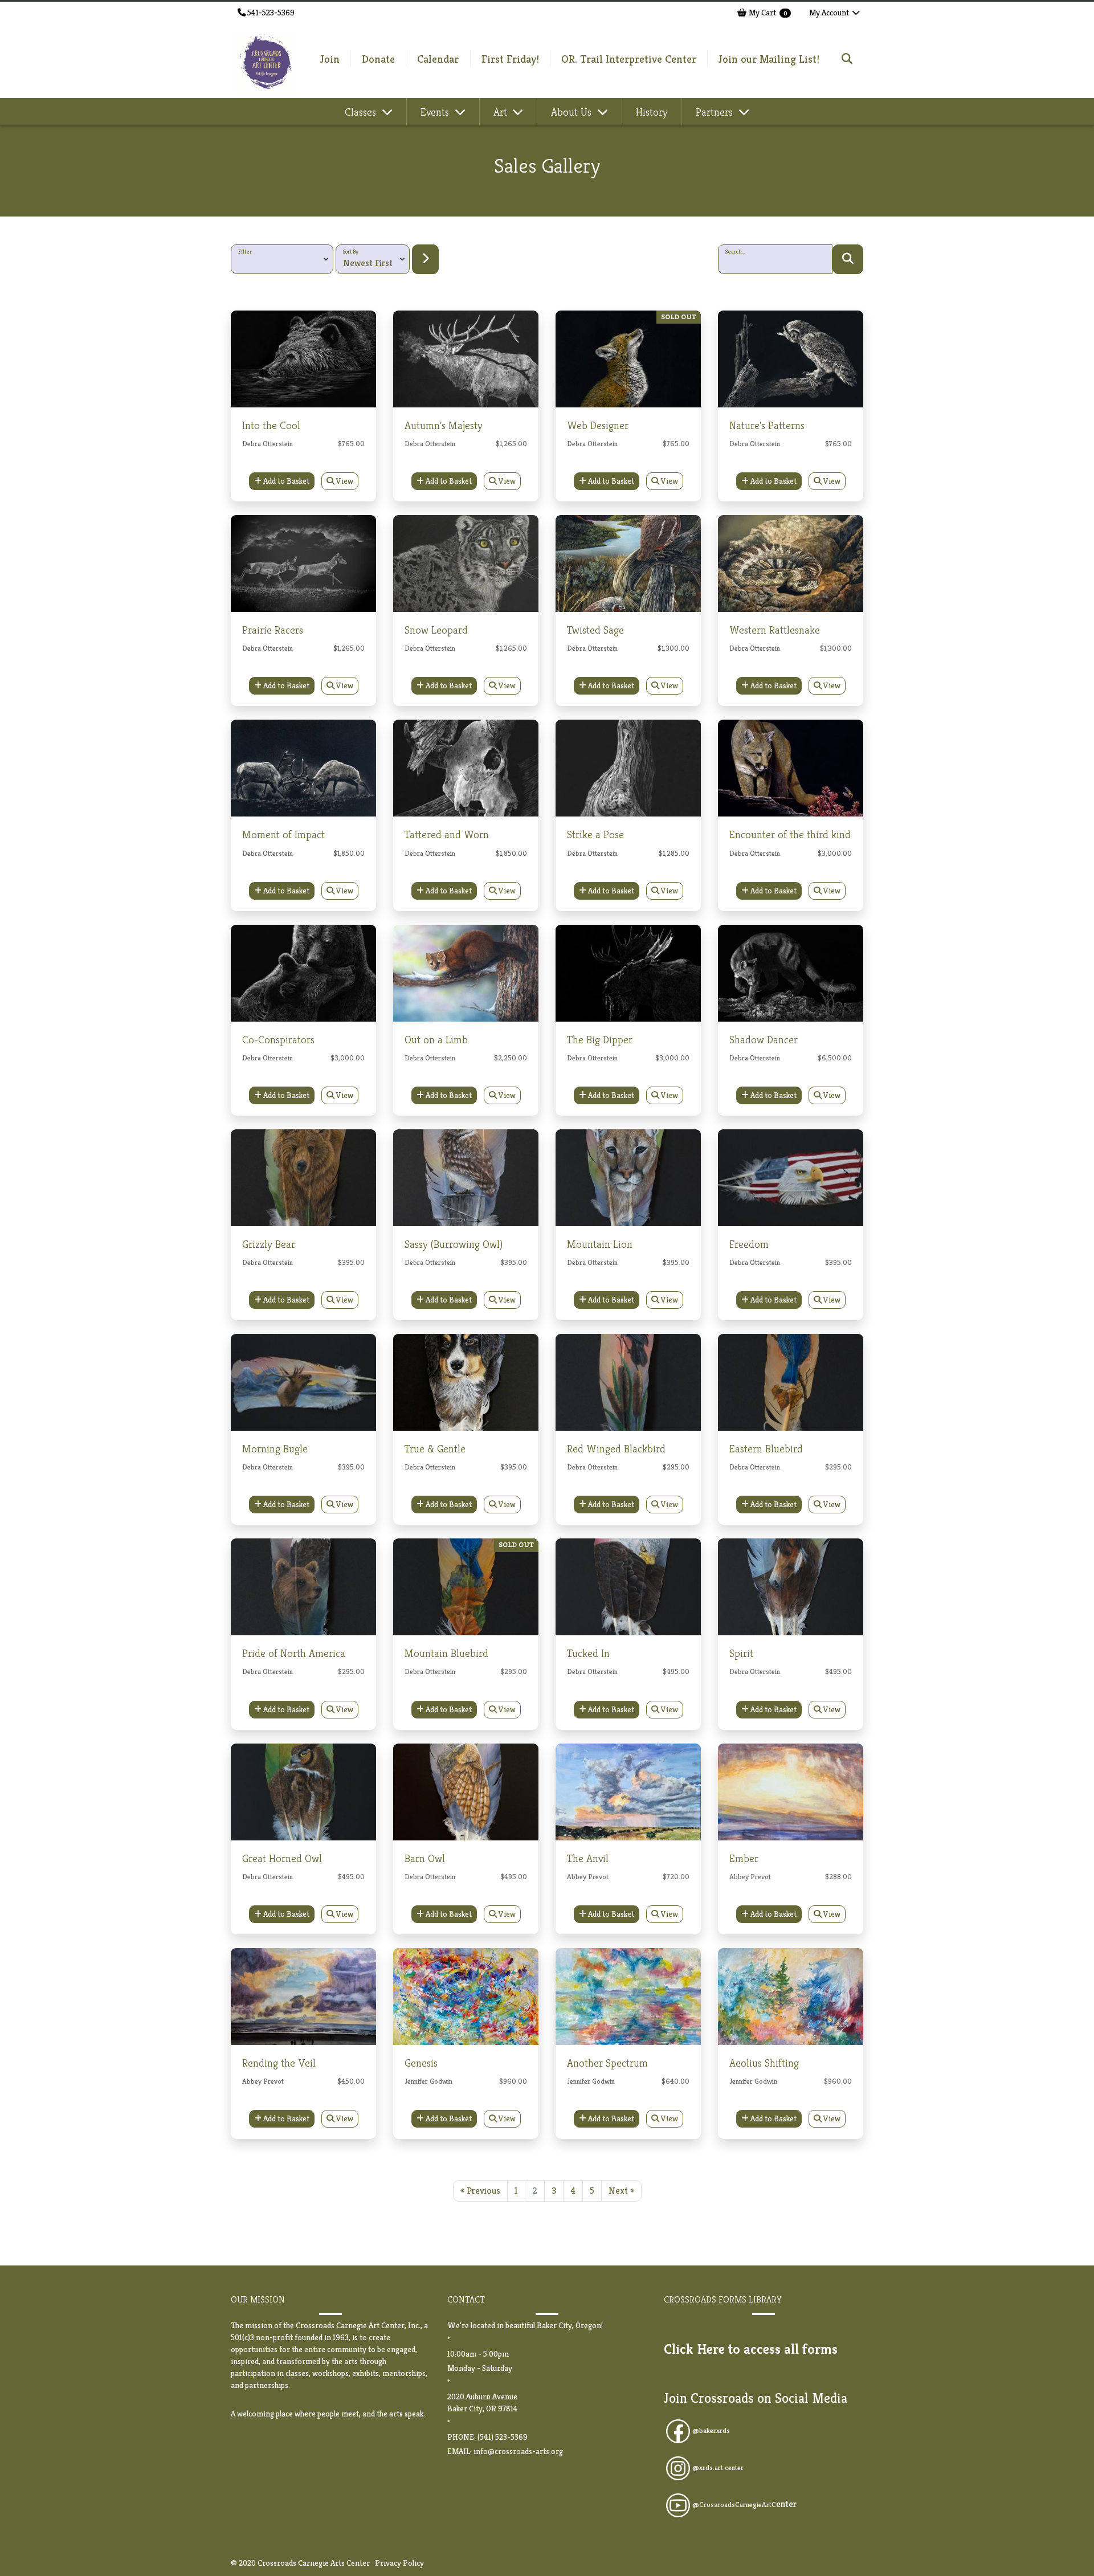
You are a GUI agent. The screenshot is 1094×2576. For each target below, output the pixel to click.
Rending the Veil (279, 2063)
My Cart (767, 13)
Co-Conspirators (278, 1039)
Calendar (438, 59)
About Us (573, 112)
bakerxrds (715, 2431)
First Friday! (510, 59)
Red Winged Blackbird (616, 1448)
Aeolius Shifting (764, 2063)
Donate (378, 59)
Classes (362, 112)
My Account (830, 13)
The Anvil (588, 1858)
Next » (621, 2191)
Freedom (749, 1244)
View (344, 481)
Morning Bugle (275, 1448)
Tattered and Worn (447, 834)
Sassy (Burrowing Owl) (454, 1244)
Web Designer (598, 425)
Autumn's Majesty (444, 425)
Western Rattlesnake (775, 630)
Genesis (421, 2063)
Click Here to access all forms (751, 2349)
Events (436, 112)
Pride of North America (294, 1653)
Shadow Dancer (764, 1039)
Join (330, 59)
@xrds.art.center (718, 2468)
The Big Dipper (600, 1039)
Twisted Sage (595, 630)
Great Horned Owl (282, 1858)
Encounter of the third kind (790, 834)
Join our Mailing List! (769, 59)
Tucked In (588, 1653)
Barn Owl (425, 1858)
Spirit (741, 1653)
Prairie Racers (273, 630)
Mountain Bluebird (446, 1653)
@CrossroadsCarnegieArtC (744, 2505)
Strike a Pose (595, 834)
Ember (744, 1858)
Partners (716, 112)
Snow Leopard (436, 630)
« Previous (480, 2191)
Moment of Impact (283, 834)
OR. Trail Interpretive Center (629, 59)
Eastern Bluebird (766, 1448)
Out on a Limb (436, 1039)
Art (502, 112)
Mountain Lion (600, 1244)
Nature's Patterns (767, 425)
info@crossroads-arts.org (518, 2451)
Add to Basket (285, 481)
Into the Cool (271, 425)
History (652, 112)
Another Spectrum (607, 2063)
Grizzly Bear (269, 1244)
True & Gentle (435, 1448)
